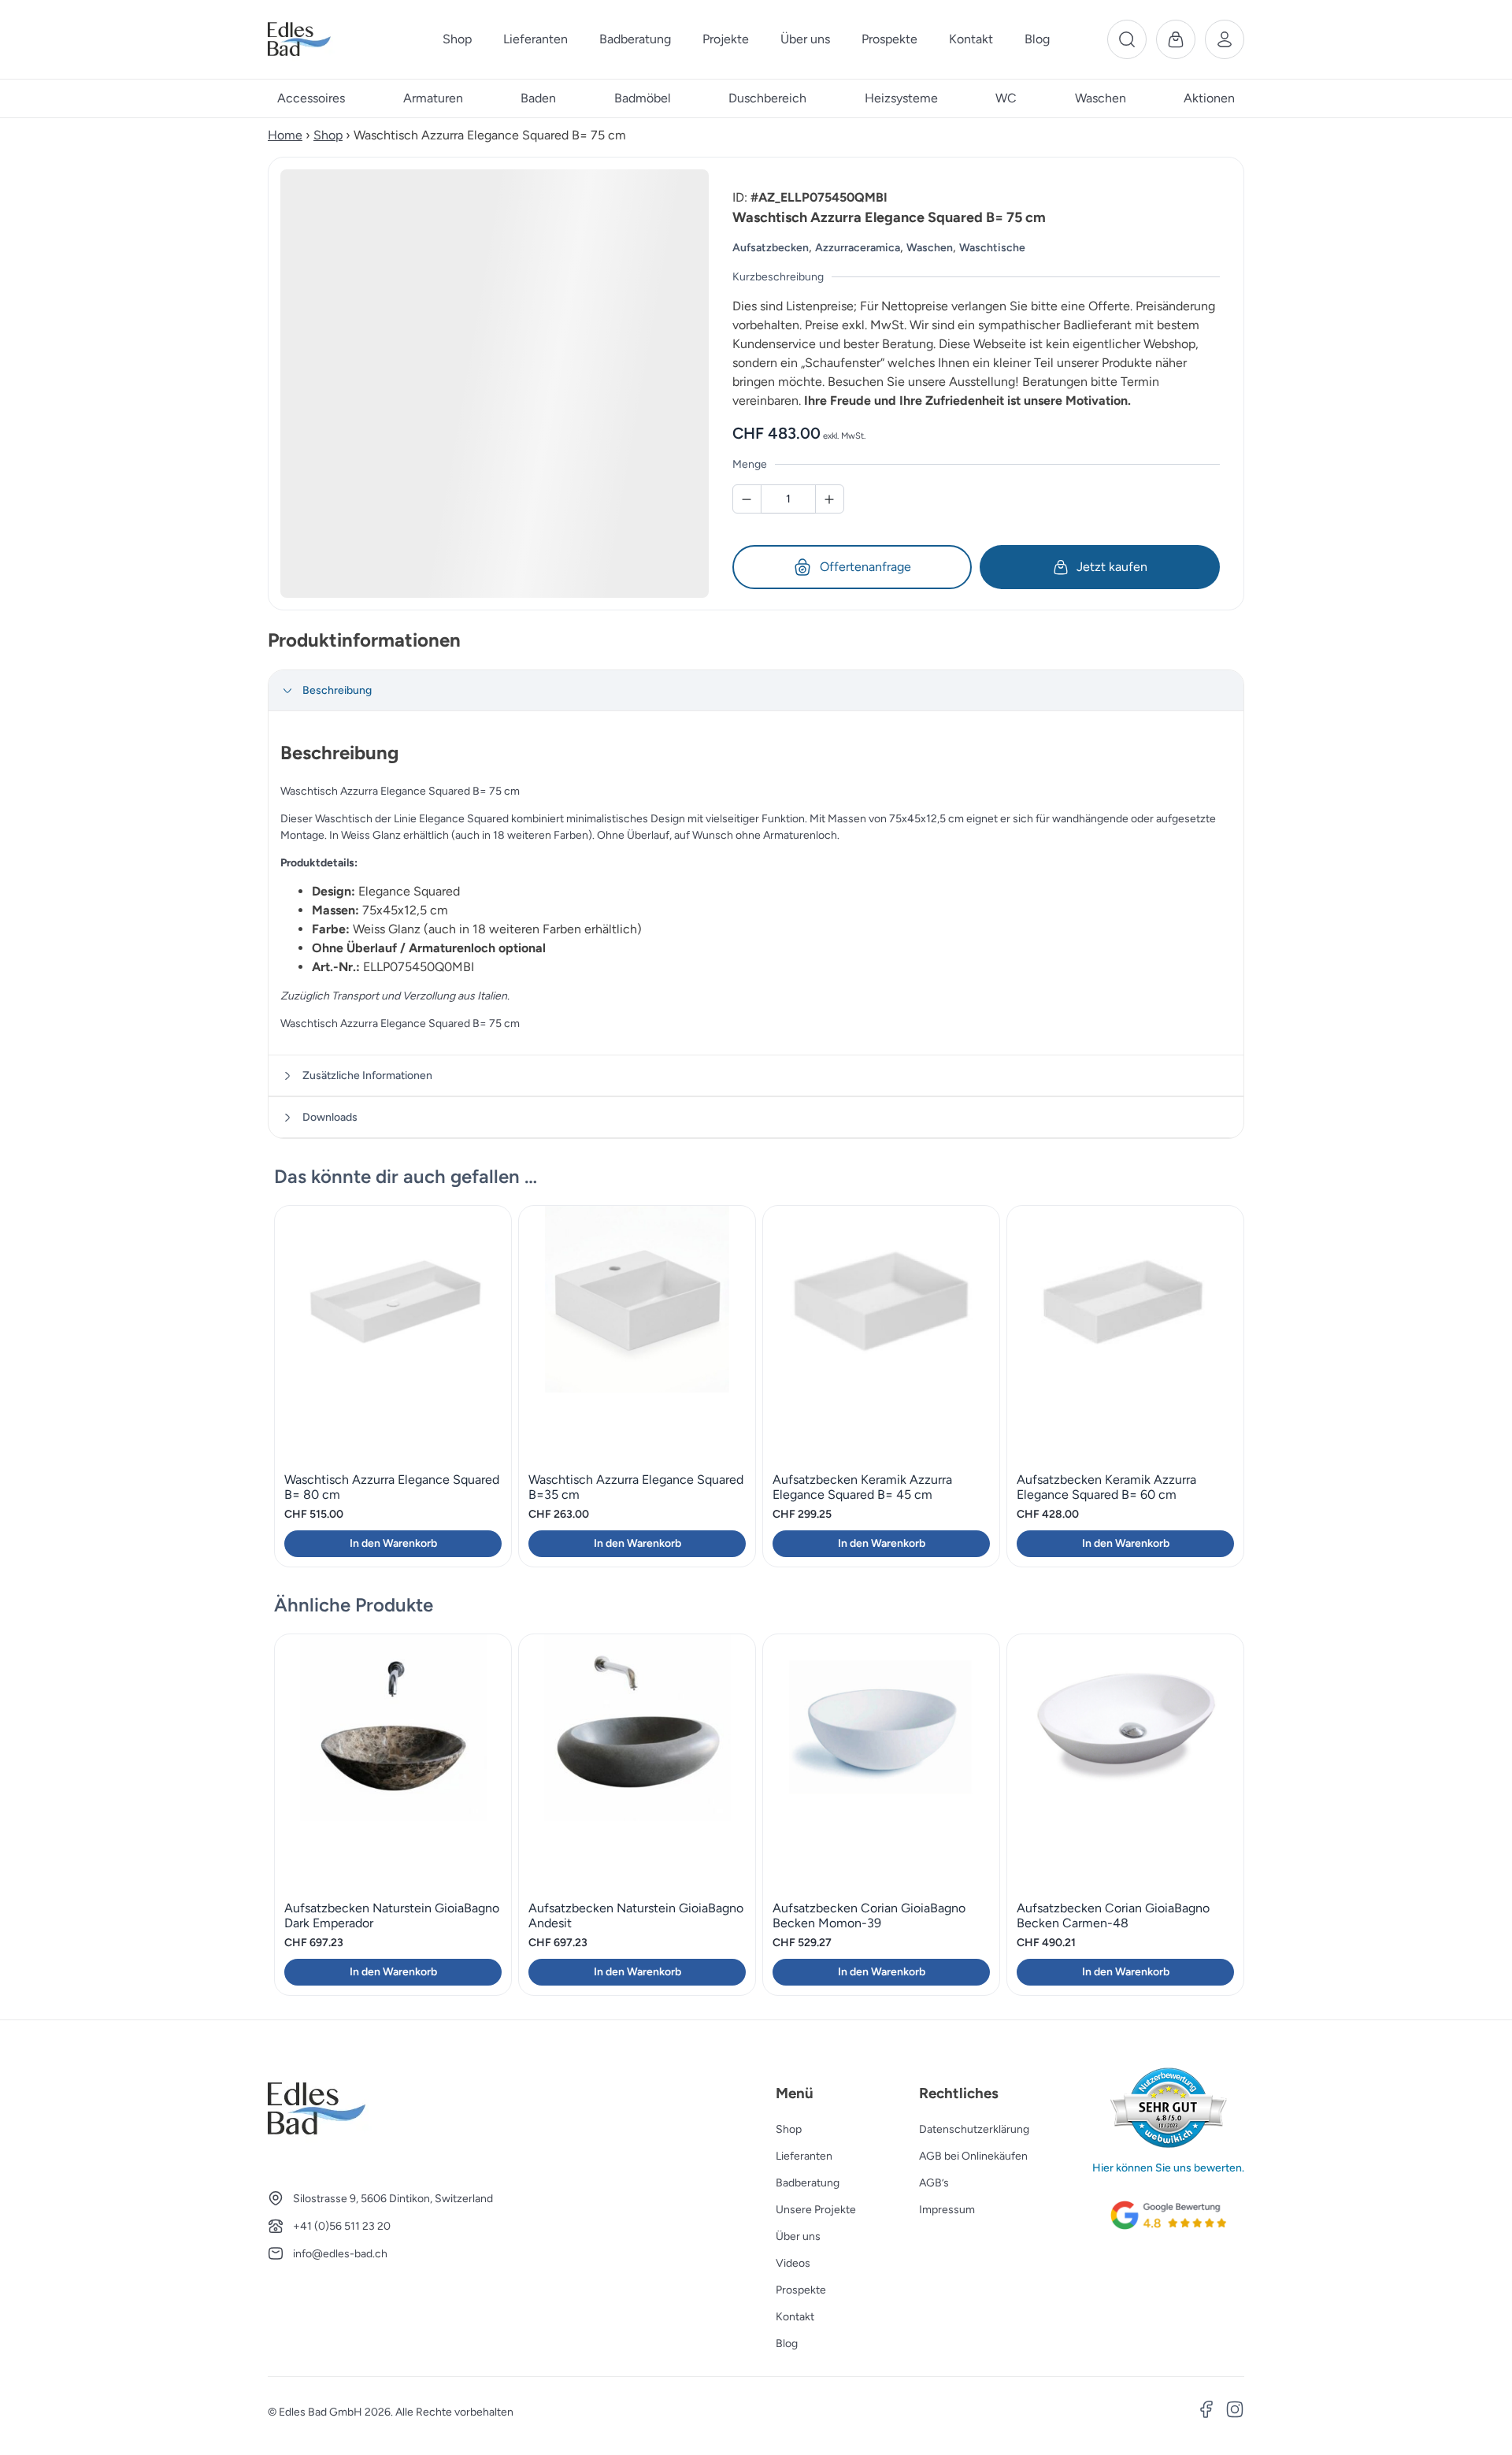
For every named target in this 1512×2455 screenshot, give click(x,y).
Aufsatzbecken (771, 248)
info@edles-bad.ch (340, 2254)
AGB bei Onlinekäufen (973, 2156)
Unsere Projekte (816, 2210)
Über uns (798, 2236)
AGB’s (934, 2183)
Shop (328, 135)
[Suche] (1127, 39)
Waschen (930, 248)
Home (285, 135)
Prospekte (801, 2290)
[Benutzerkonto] (1225, 39)
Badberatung (808, 2183)
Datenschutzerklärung (974, 2129)
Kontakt (795, 2317)
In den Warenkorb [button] (393, 1543)
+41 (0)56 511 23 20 (342, 2226)
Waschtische (992, 248)
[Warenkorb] (1176, 39)
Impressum (947, 2210)
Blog (787, 2344)
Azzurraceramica (858, 248)
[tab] (756, 691)
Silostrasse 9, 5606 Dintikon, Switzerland (393, 2199)
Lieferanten (804, 2156)
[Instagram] (1235, 2412)
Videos (793, 2263)
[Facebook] (1206, 2412)
